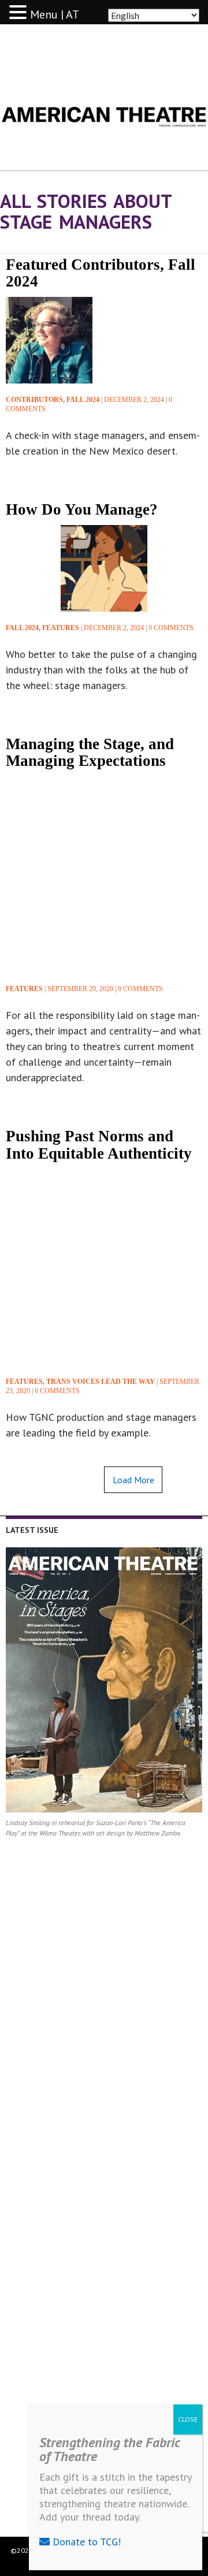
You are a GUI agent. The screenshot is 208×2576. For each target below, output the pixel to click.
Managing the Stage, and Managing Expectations (90, 752)
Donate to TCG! (85, 2542)
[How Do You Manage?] (104, 568)
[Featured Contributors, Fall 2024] (49, 340)
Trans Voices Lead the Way (101, 1382)
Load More (133, 1480)
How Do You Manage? (82, 509)
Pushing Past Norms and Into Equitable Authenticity (101, 1144)
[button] (20, 13)
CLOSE (188, 2419)
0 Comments (171, 628)
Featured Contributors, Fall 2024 (101, 273)
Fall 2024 (83, 400)
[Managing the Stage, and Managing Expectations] (104, 874)
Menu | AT (55, 14)
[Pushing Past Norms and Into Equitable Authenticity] (104, 1267)
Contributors (34, 400)
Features (61, 628)
